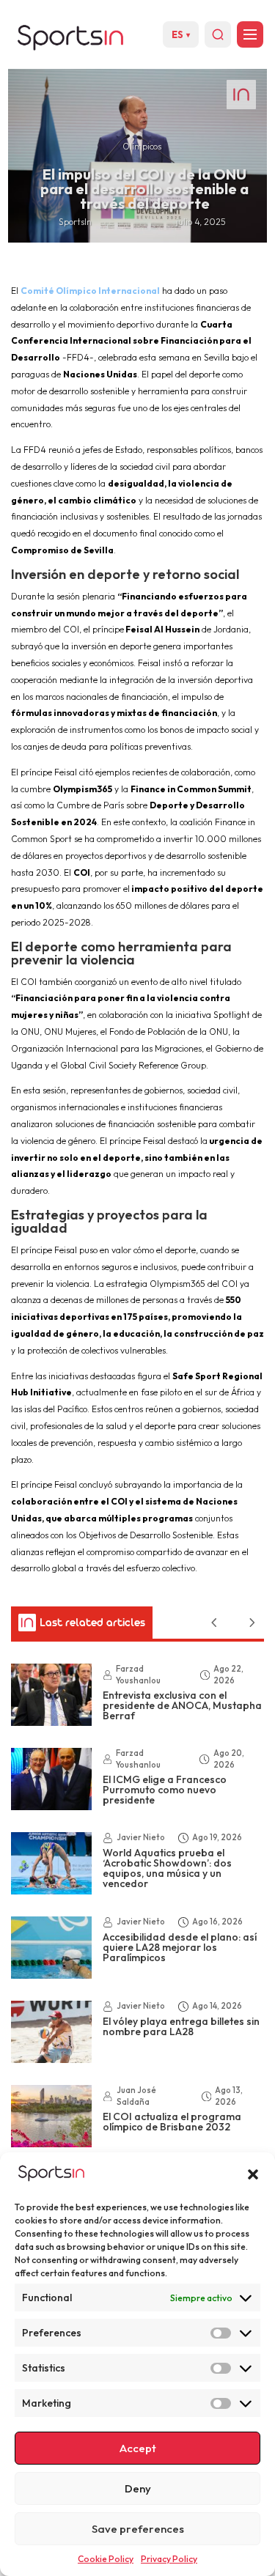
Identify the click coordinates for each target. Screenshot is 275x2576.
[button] (253, 2174)
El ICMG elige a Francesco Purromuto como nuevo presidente (165, 1790)
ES (181, 34)
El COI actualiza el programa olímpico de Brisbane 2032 (172, 2122)
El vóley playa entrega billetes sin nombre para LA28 (181, 2026)
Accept (138, 2448)
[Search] (218, 34)
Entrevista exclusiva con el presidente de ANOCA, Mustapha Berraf (182, 1705)
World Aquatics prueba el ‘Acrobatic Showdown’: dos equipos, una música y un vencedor (167, 1868)
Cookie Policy (106, 2559)
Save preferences (138, 2529)
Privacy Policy (169, 2559)
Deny (138, 2488)
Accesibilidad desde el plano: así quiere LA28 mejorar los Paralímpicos (180, 1947)
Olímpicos (142, 146)
